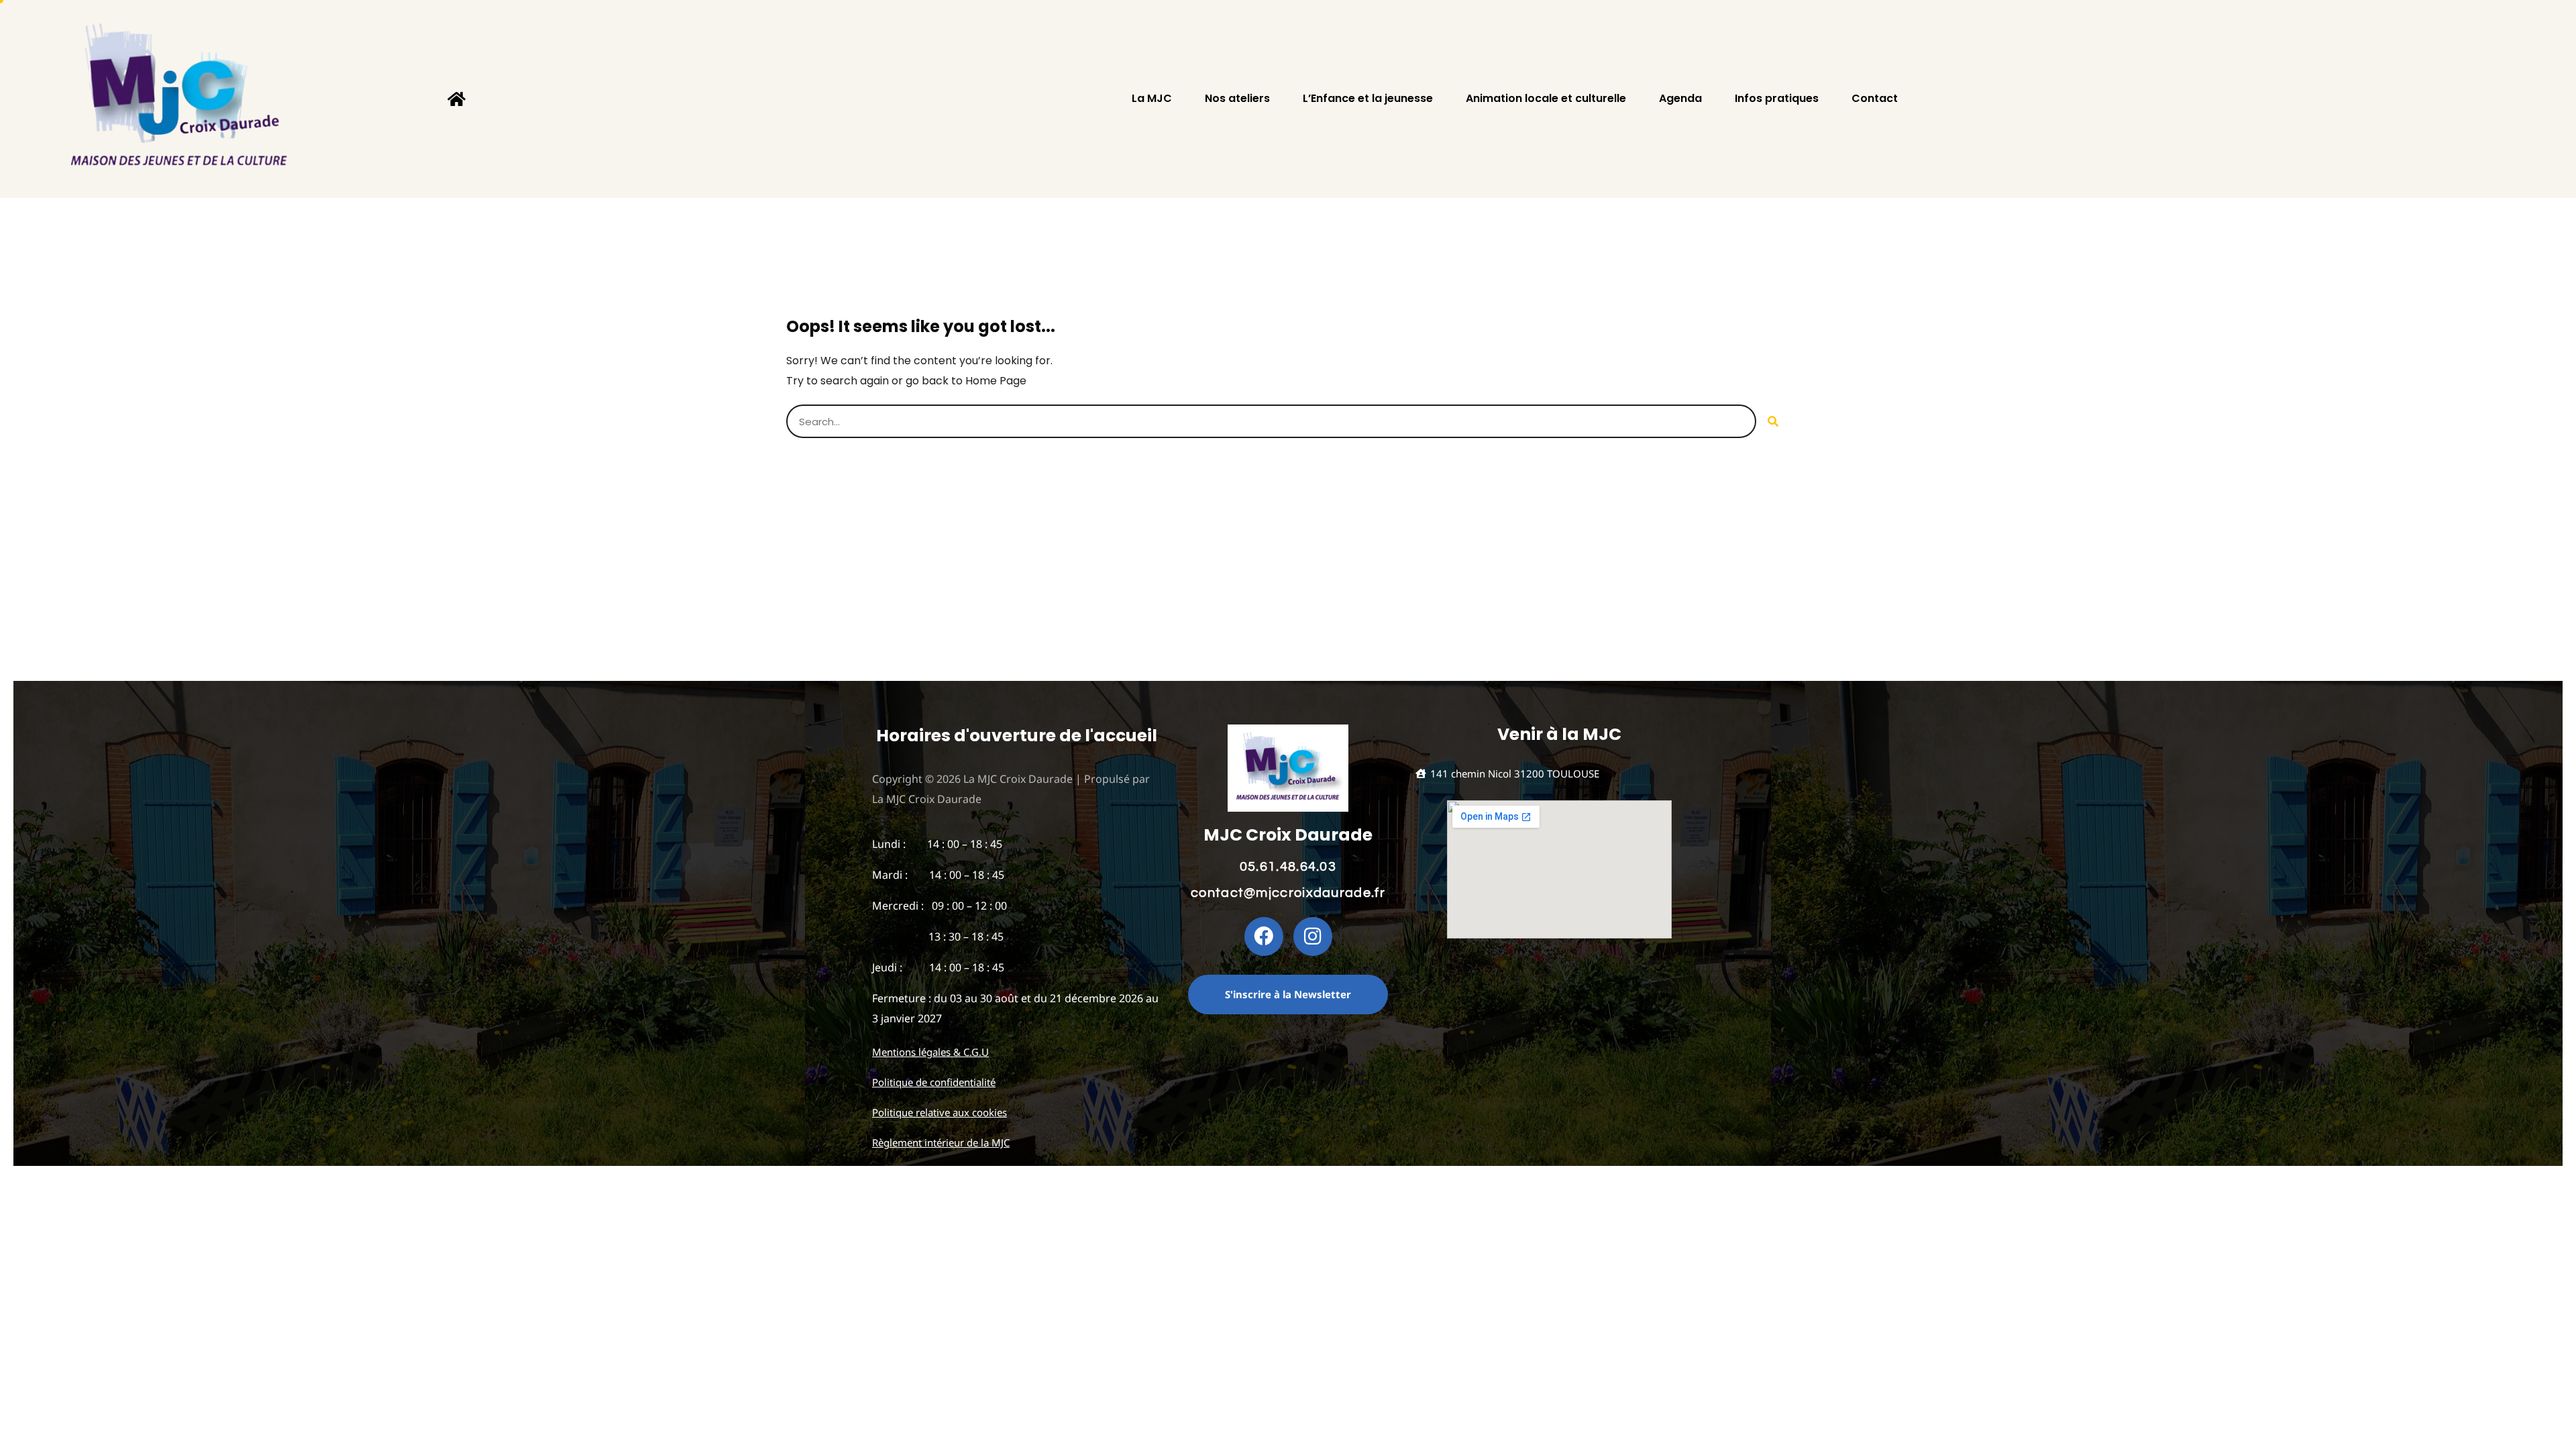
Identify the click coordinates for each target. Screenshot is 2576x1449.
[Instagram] (1313, 936)
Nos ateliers (1237, 99)
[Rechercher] (1773, 421)
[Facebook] (1264, 936)
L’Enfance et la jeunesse (1368, 99)
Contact (1875, 99)
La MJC (1152, 99)
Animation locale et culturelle (1546, 99)
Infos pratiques (1777, 99)
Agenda (1680, 99)
